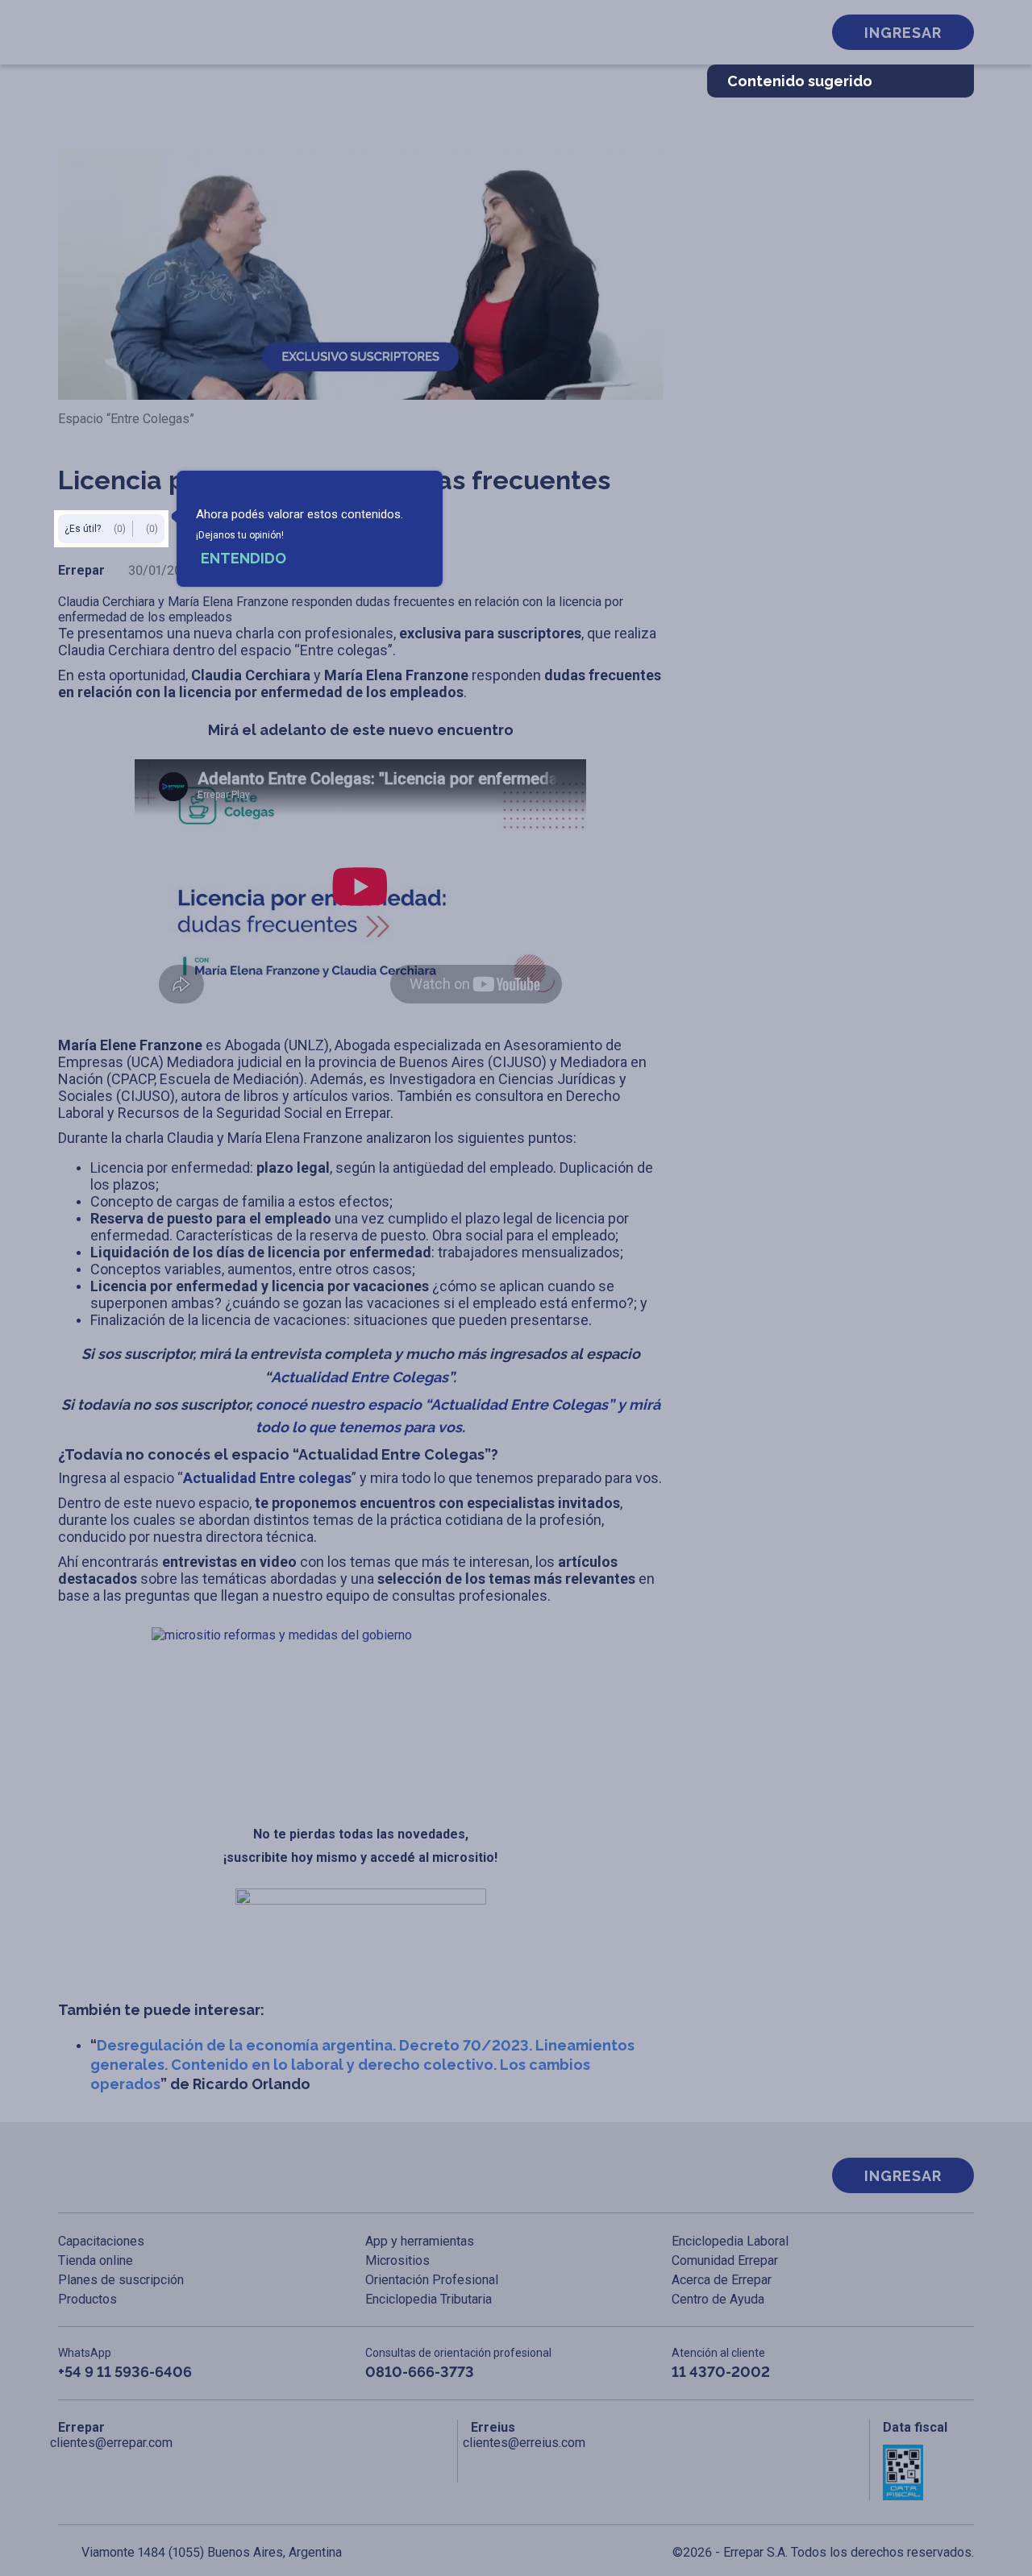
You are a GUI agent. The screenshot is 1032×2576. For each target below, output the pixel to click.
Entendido (243, 558)
